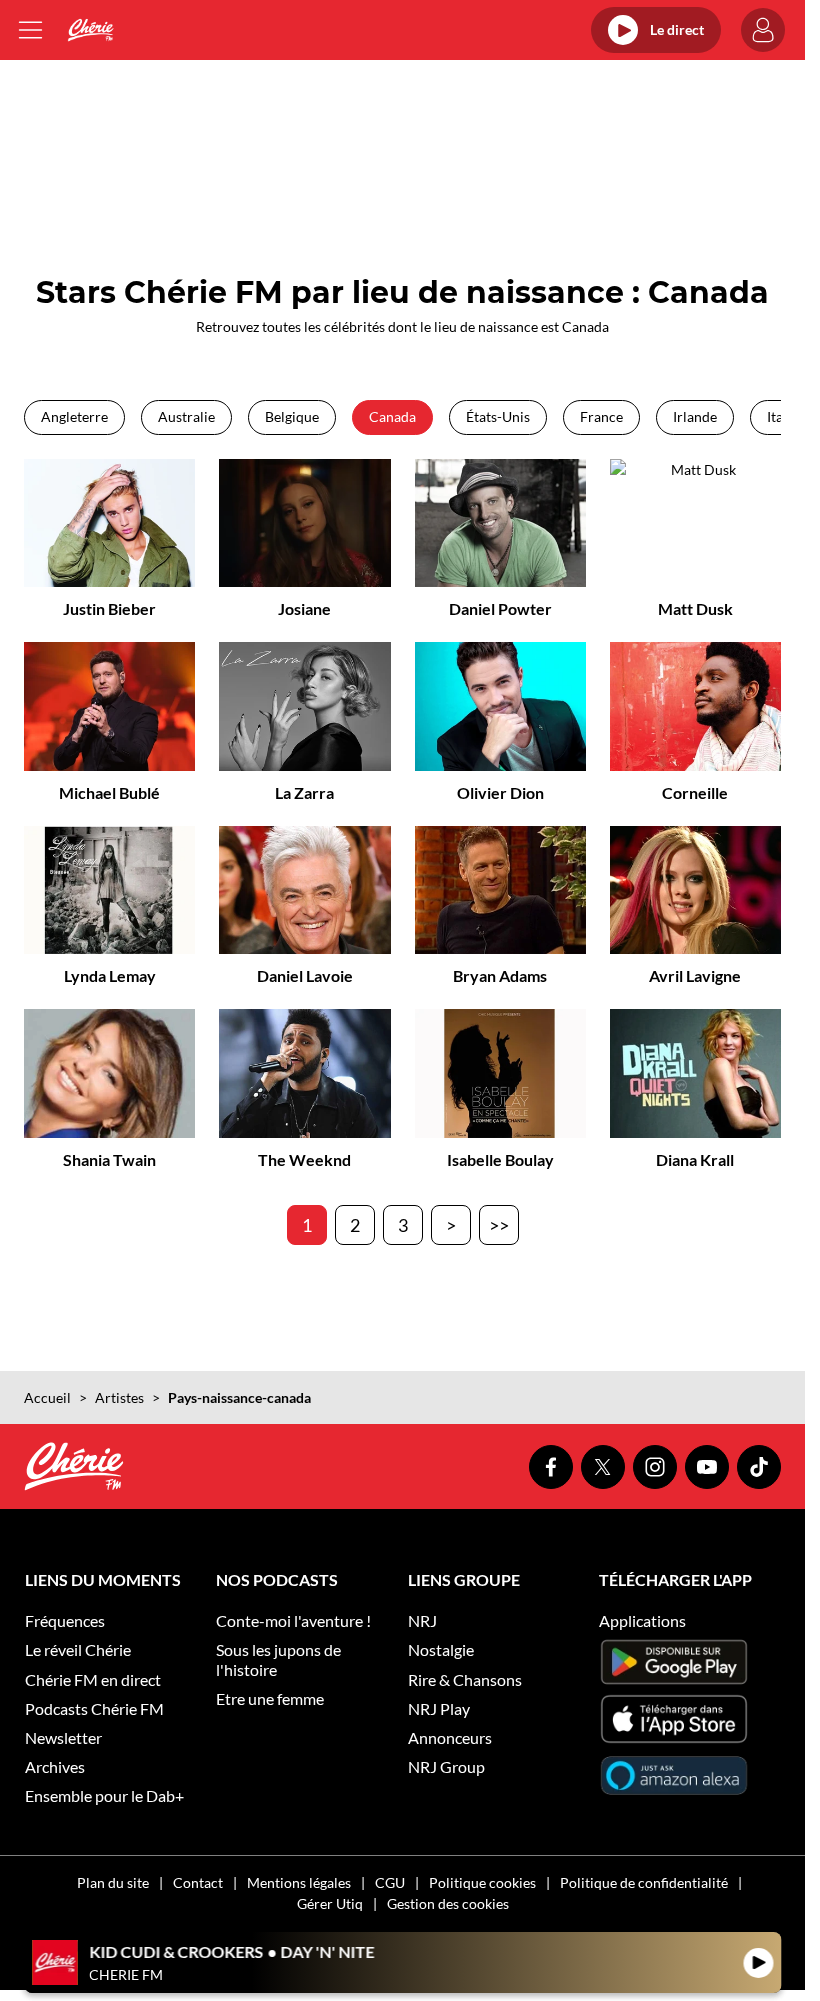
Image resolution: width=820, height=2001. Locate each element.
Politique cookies (482, 1882)
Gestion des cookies (448, 1903)
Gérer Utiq (330, 1903)
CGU (390, 1882)
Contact (198, 1882)
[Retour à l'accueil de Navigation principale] (90, 30)
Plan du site (113, 1882)
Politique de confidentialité (644, 1882)
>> (499, 1225)
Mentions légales (299, 1882)
